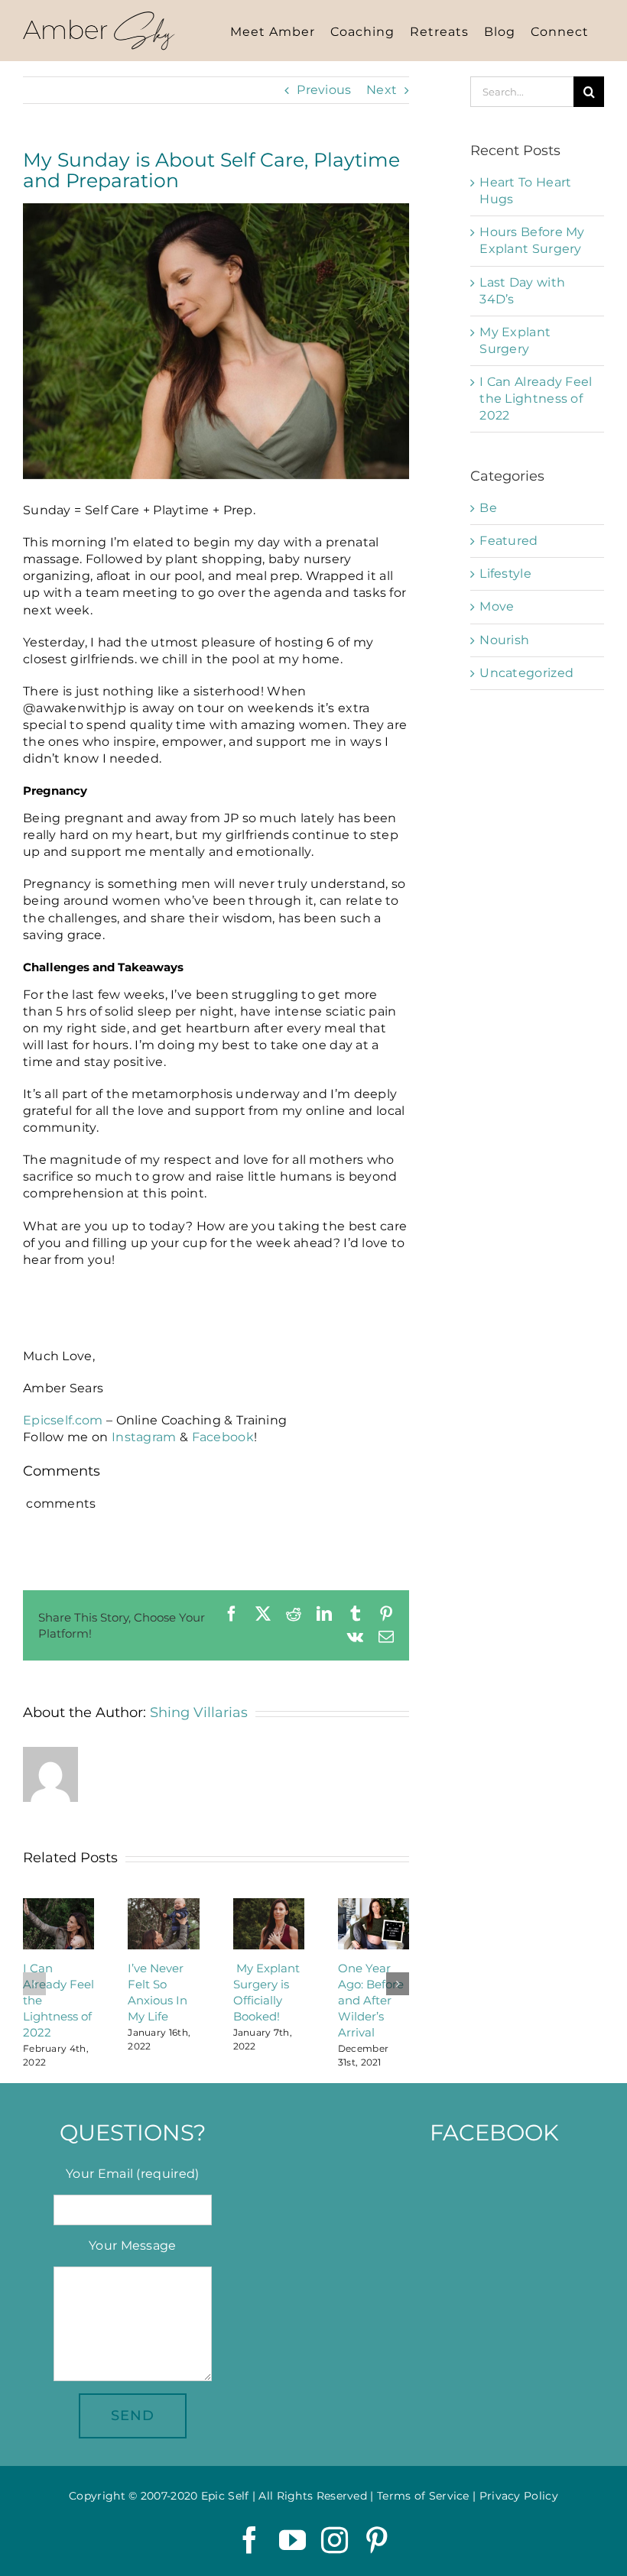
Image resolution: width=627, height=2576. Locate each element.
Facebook (223, 1437)
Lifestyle (505, 574)
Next (382, 90)
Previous (324, 90)
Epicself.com (63, 1420)
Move (497, 606)
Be (488, 508)
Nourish (504, 640)
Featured (508, 541)
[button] (34, 1984)
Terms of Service (423, 2496)
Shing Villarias (199, 1712)
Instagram (144, 1437)
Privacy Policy (519, 2496)
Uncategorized (526, 673)
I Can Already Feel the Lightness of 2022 (536, 399)
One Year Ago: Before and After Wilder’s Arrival (371, 2000)
